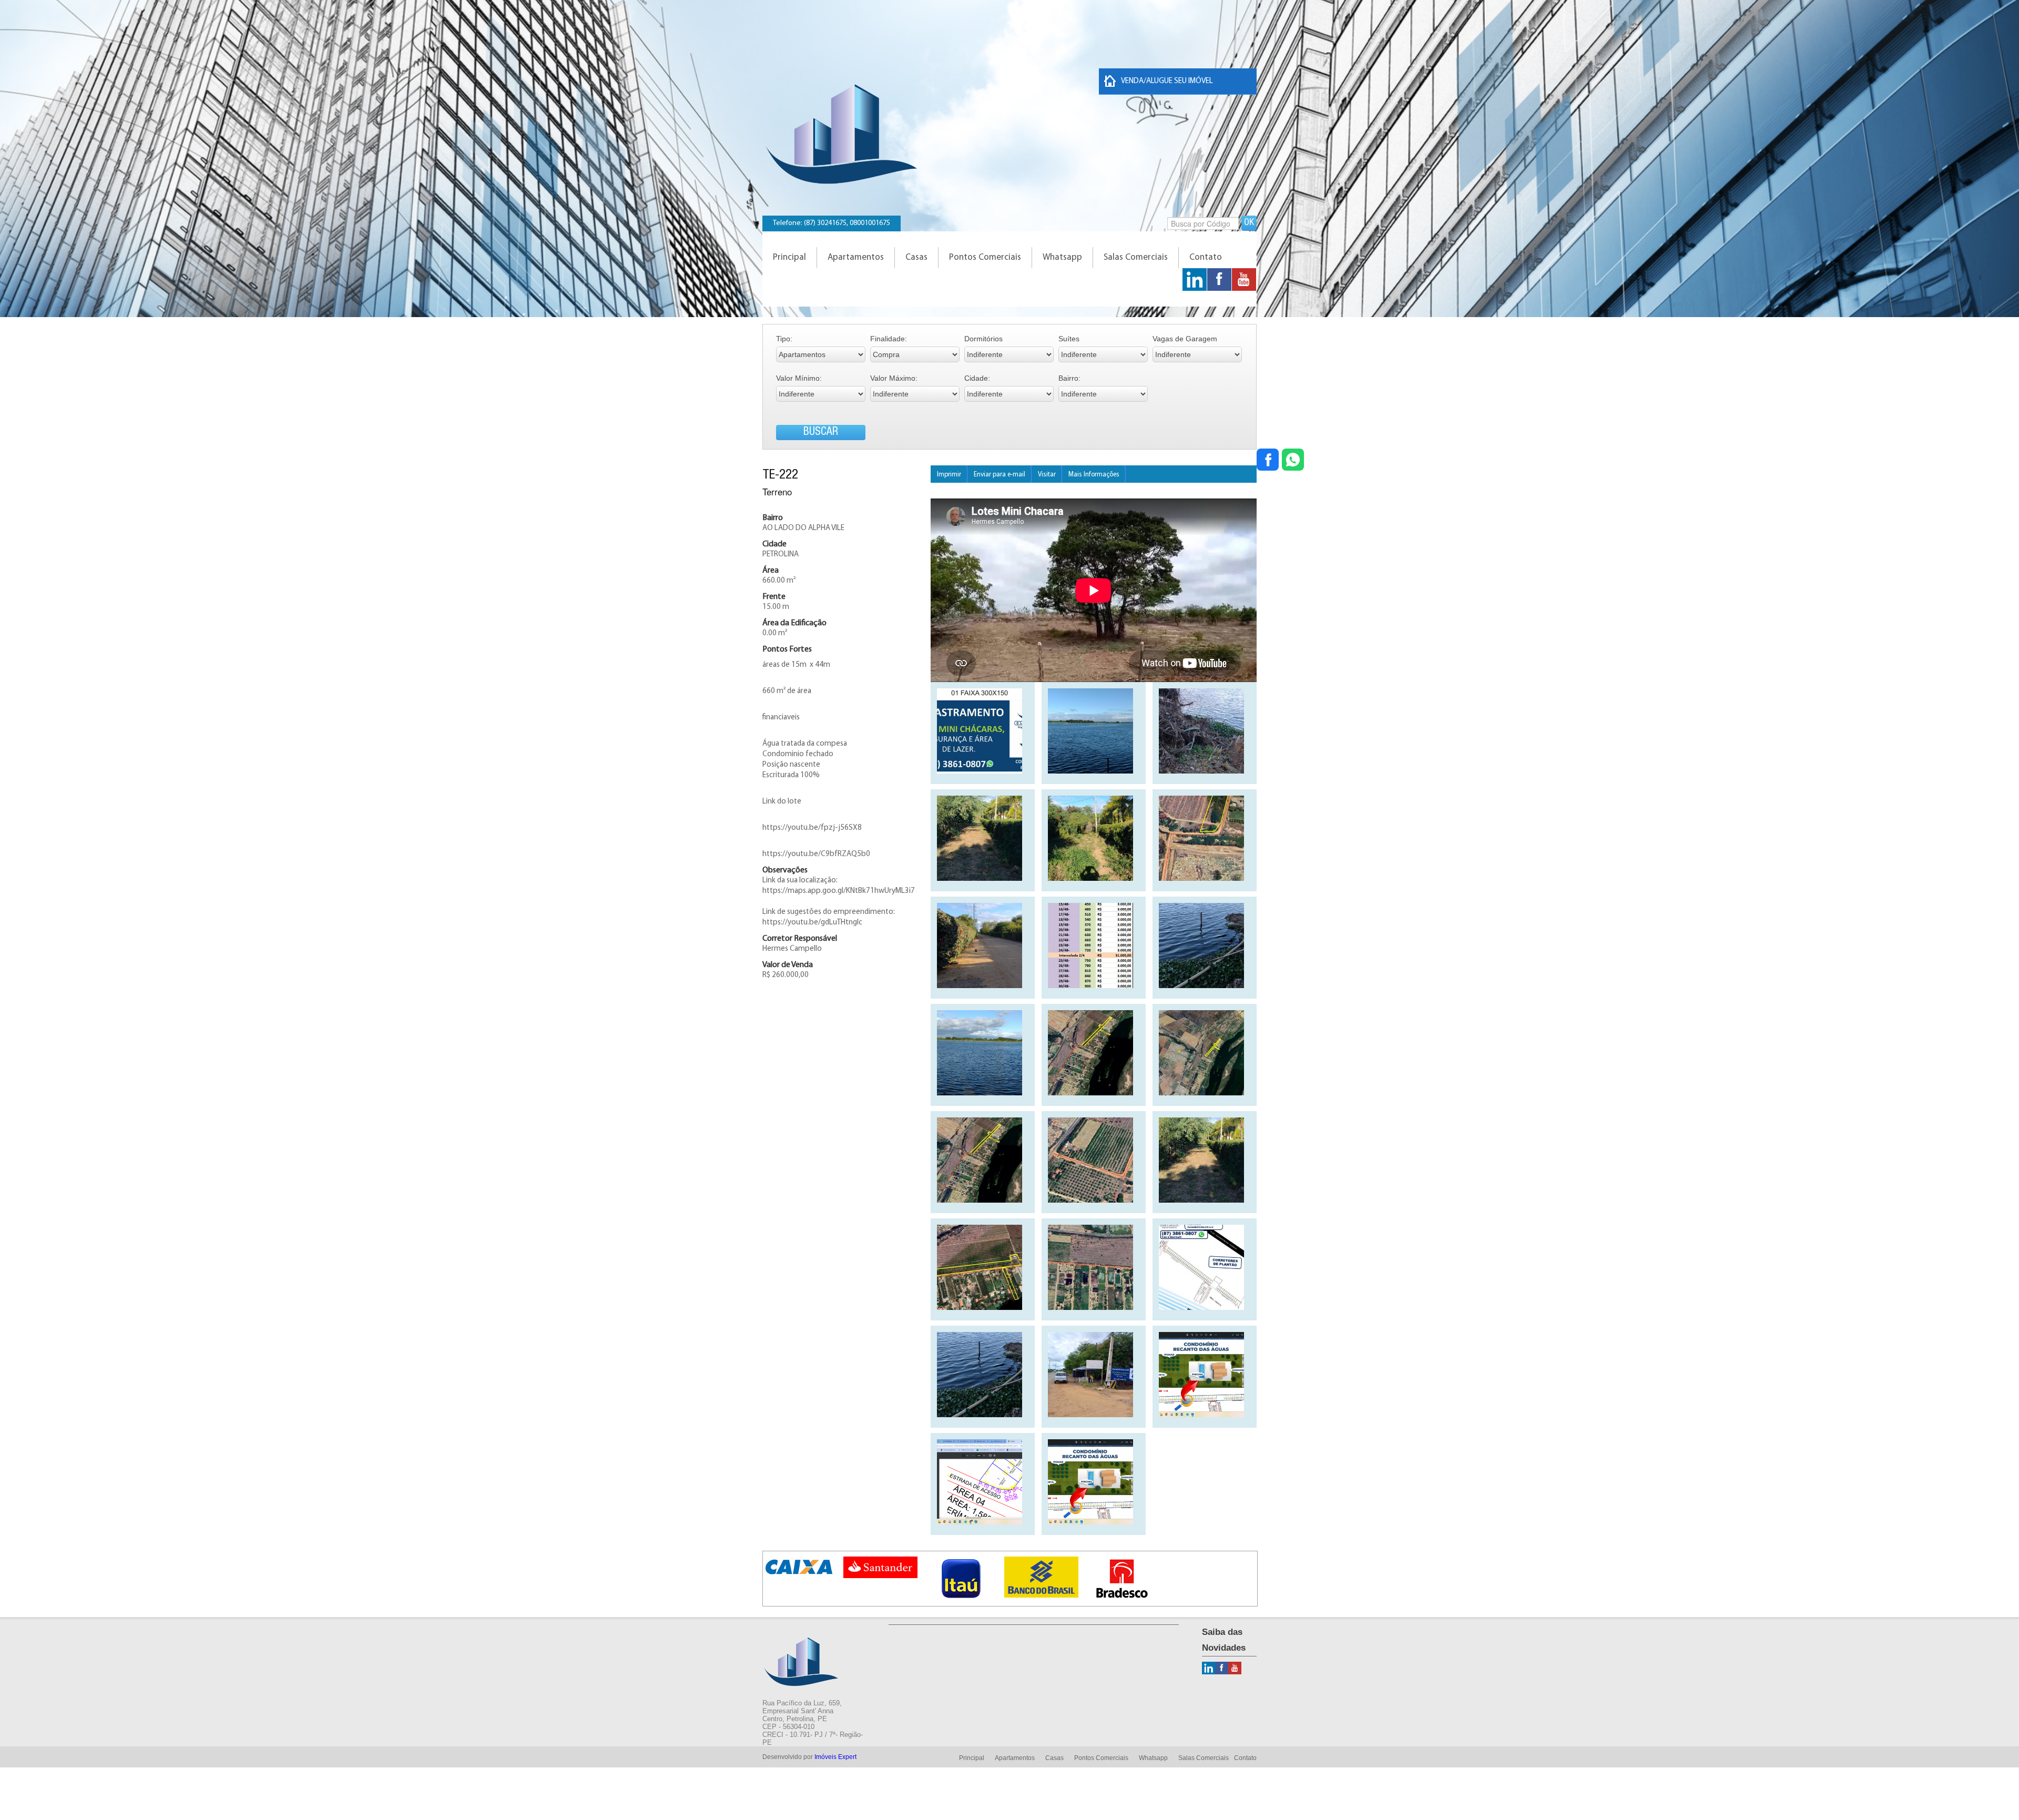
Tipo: (784, 339)
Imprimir (949, 475)
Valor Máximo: (894, 378)
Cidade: (977, 378)
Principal (789, 257)
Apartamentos (856, 257)
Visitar (1047, 475)
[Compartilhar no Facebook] (1268, 461)
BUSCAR (821, 433)
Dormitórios (983, 339)
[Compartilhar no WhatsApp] (1293, 461)
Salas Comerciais (1136, 257)
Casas (916, 257)
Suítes (1069, 339)
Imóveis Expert (835, 1757)
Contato (1206, 257)
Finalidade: (889, 339)
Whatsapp (1062, 257)
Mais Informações (1094, 475)
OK (1249, 223)
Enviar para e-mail (1000, 475)
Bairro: (1069, 378)
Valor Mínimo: (799, 378)
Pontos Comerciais (985, 257)
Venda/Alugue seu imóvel (1167, 81)
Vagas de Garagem (1185, 339)
